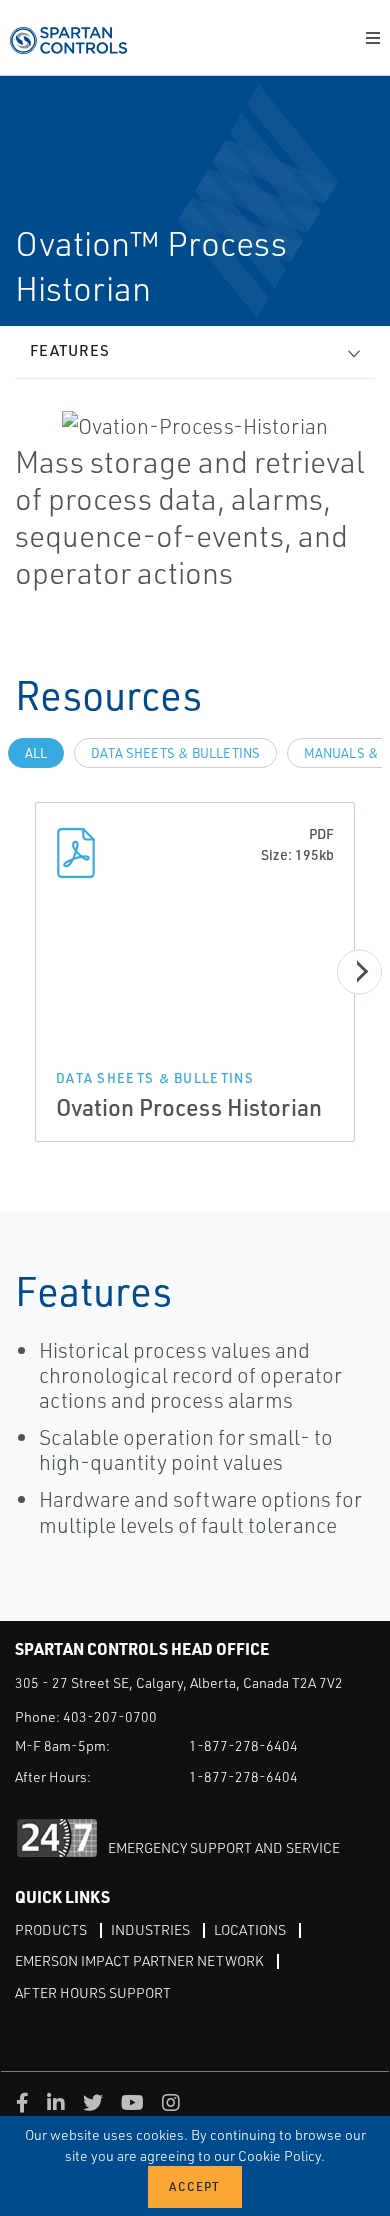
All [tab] (36, 753)
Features (70, 350)
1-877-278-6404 (243, 1745)
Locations (250, 1929)
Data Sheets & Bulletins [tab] (175, 753)
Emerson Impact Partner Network (139, 1960)
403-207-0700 (110, 1716)
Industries (150, 1929)
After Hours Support (93, 1992)
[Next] (359, 971)
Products (51, 1929)
